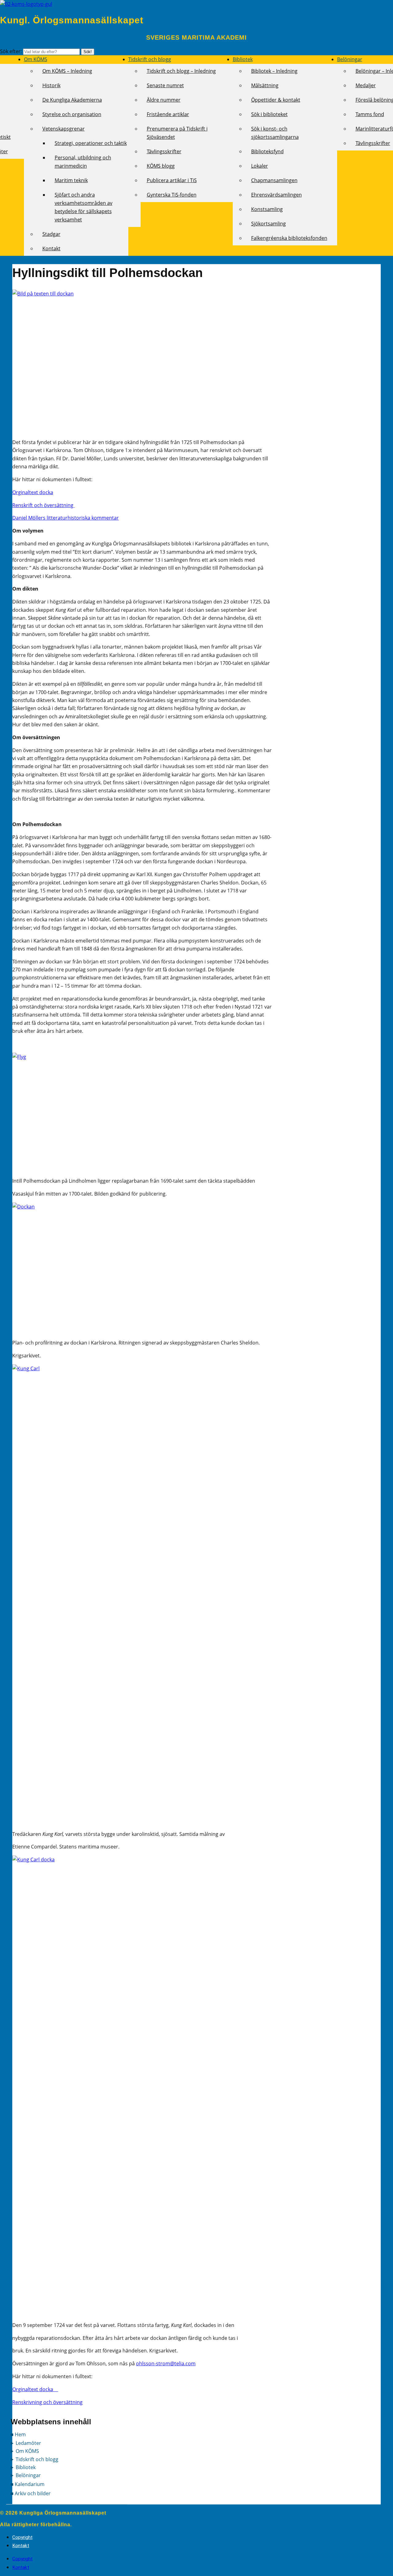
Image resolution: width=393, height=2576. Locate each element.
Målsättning (265, 85)
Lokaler (260, 166)
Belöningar (350, 59)
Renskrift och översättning (43, 505)
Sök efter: (12, 51)
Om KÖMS (36, 59)
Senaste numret (165, 85)
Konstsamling (267, 209)
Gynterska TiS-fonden (172, 195)
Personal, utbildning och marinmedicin (83, 162)
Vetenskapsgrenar (64, 129)
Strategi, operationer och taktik (91, 143)
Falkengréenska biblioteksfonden (289, 238)
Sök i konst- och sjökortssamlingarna (275, 133)
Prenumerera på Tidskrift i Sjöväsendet (177, 133)
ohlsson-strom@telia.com (166, 2363)
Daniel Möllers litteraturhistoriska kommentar (66, 518)
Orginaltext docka (33, 492)
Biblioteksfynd (267, 151)
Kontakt (51, 248)
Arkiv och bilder (33, 2493)
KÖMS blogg (161, 166)
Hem (20, 2434)
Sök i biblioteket (269, 114)
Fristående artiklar (168, 114)
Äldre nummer (164, 100)
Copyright (22, 2537)
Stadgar (51, 234)
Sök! (88, 52)
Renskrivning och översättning (47, 2402)
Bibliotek (243, 59)
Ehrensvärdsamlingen (276, 195)
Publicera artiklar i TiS (172, 180)
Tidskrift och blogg (150, 59)
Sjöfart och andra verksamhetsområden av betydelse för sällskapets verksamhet (84, 207)
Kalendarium (30, 2484)
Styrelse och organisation (72, 114)
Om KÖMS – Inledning (67, 71)
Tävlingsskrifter (164, 151)
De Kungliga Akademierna (72, 100)
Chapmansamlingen (274, 180)
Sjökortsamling (268, 224)
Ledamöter (28, 2443)
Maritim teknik (71, 180)
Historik (51, 85)
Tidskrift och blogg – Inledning (181, 71)
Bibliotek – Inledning (274, 71)
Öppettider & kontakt (276, 100)
